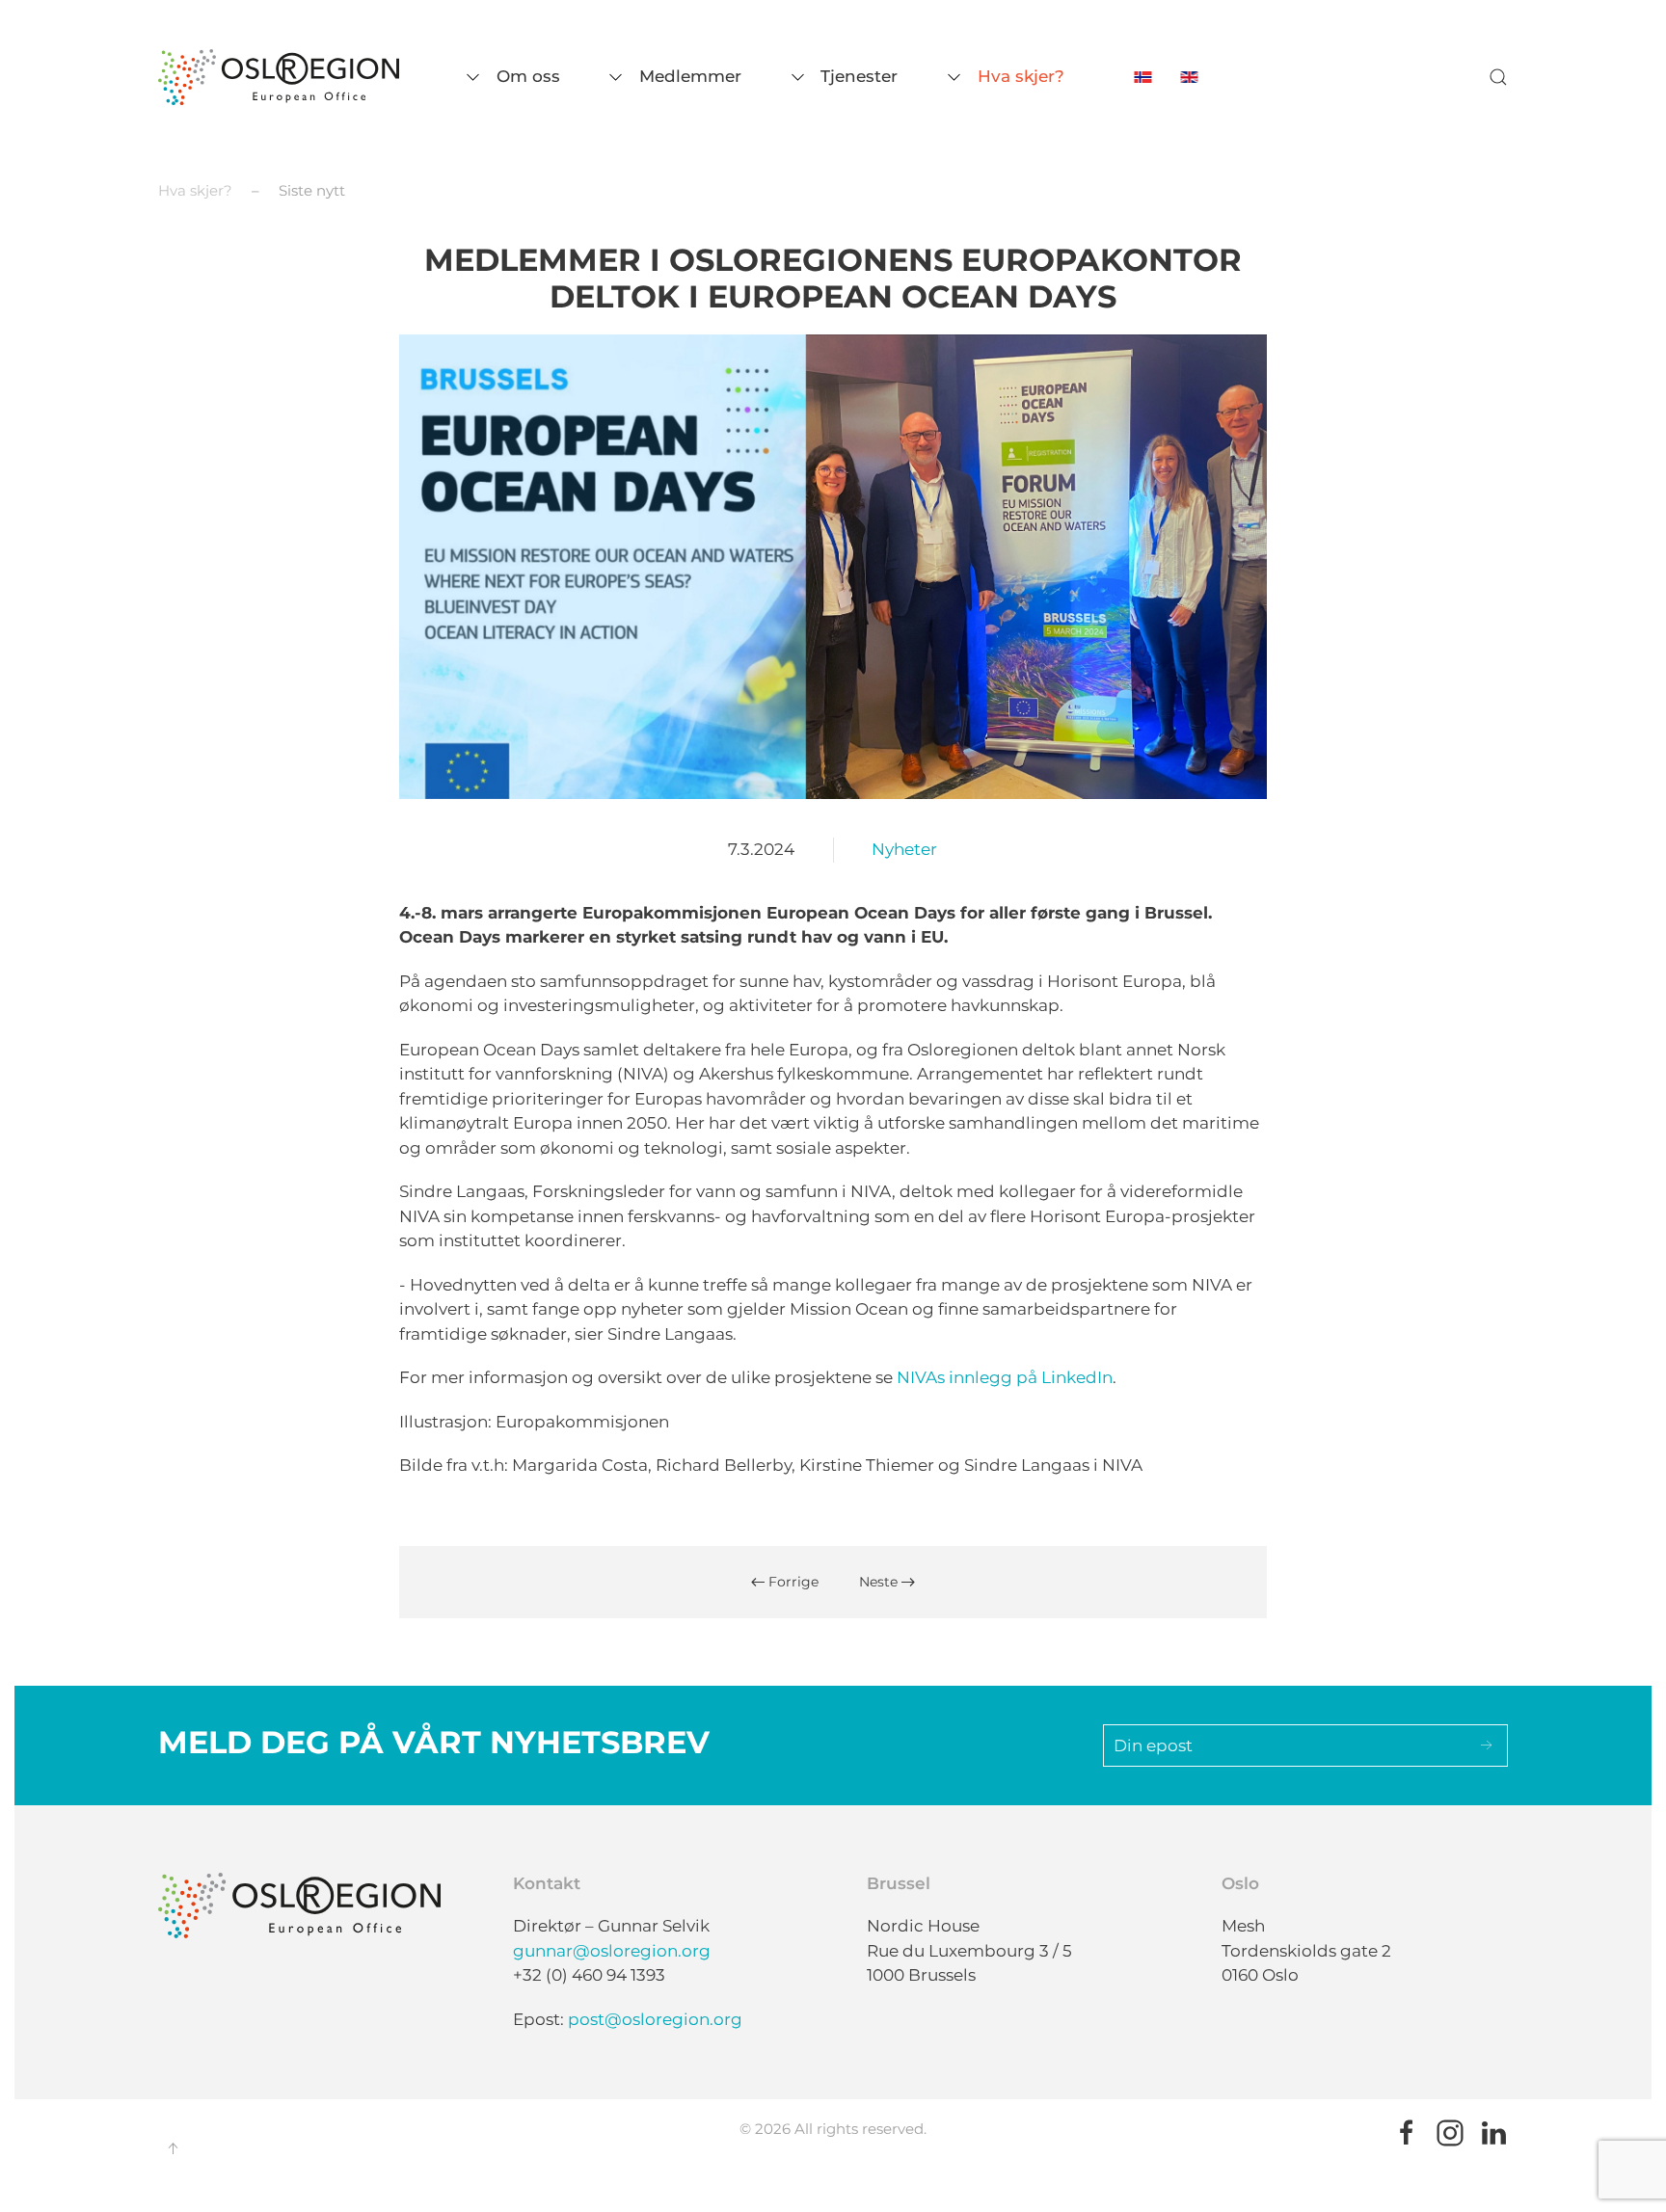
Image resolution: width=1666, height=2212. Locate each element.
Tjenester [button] (859, 76)
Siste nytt (312, 190)
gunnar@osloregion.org (612, 1951)
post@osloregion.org (655, 2019)
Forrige (792, 1582)
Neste (880, 1582)
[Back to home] (279, 77)
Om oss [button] (528, 76)
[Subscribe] (1487, 1746)
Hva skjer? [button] (1021, 76)
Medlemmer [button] (690, 76)
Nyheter (904, 849)
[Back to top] (173, 2148)
